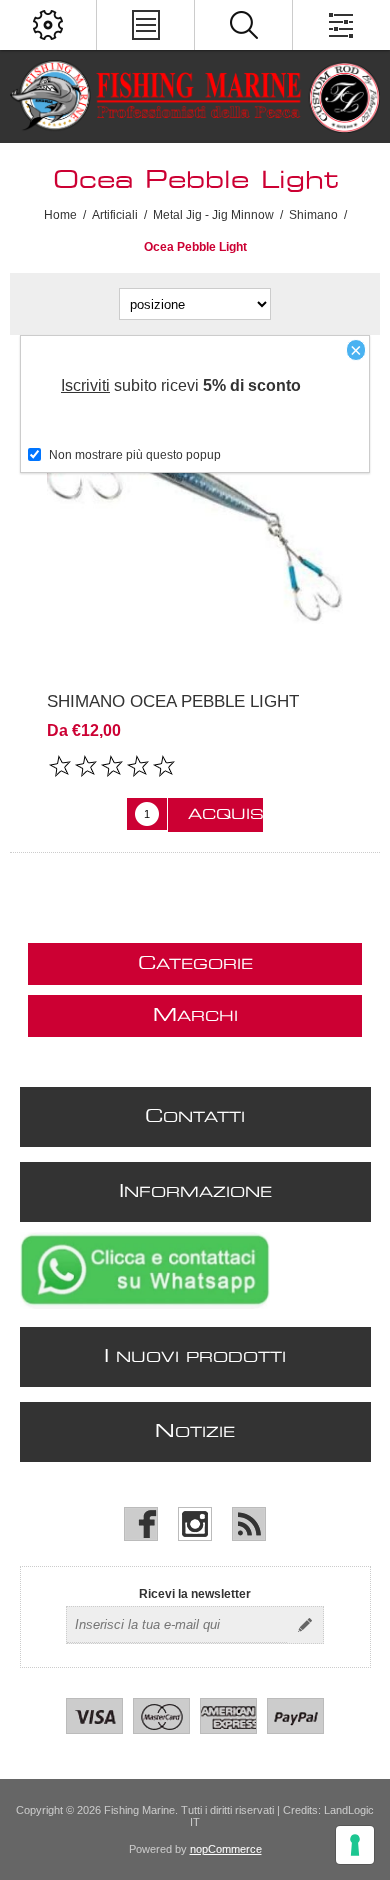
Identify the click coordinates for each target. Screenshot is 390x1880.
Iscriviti (85, 385)
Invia (305, 1625)
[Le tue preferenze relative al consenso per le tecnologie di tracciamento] (355, 1845)
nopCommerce (226, 1849)
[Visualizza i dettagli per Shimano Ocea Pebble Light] (195, 513)
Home (60, 215)
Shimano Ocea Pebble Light (173, 701)
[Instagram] (195, 1524)
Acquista (225, 815)
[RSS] (249, 1524)
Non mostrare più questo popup (135, 455)
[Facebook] (141, 1524)
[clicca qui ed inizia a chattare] (145, 1305)
